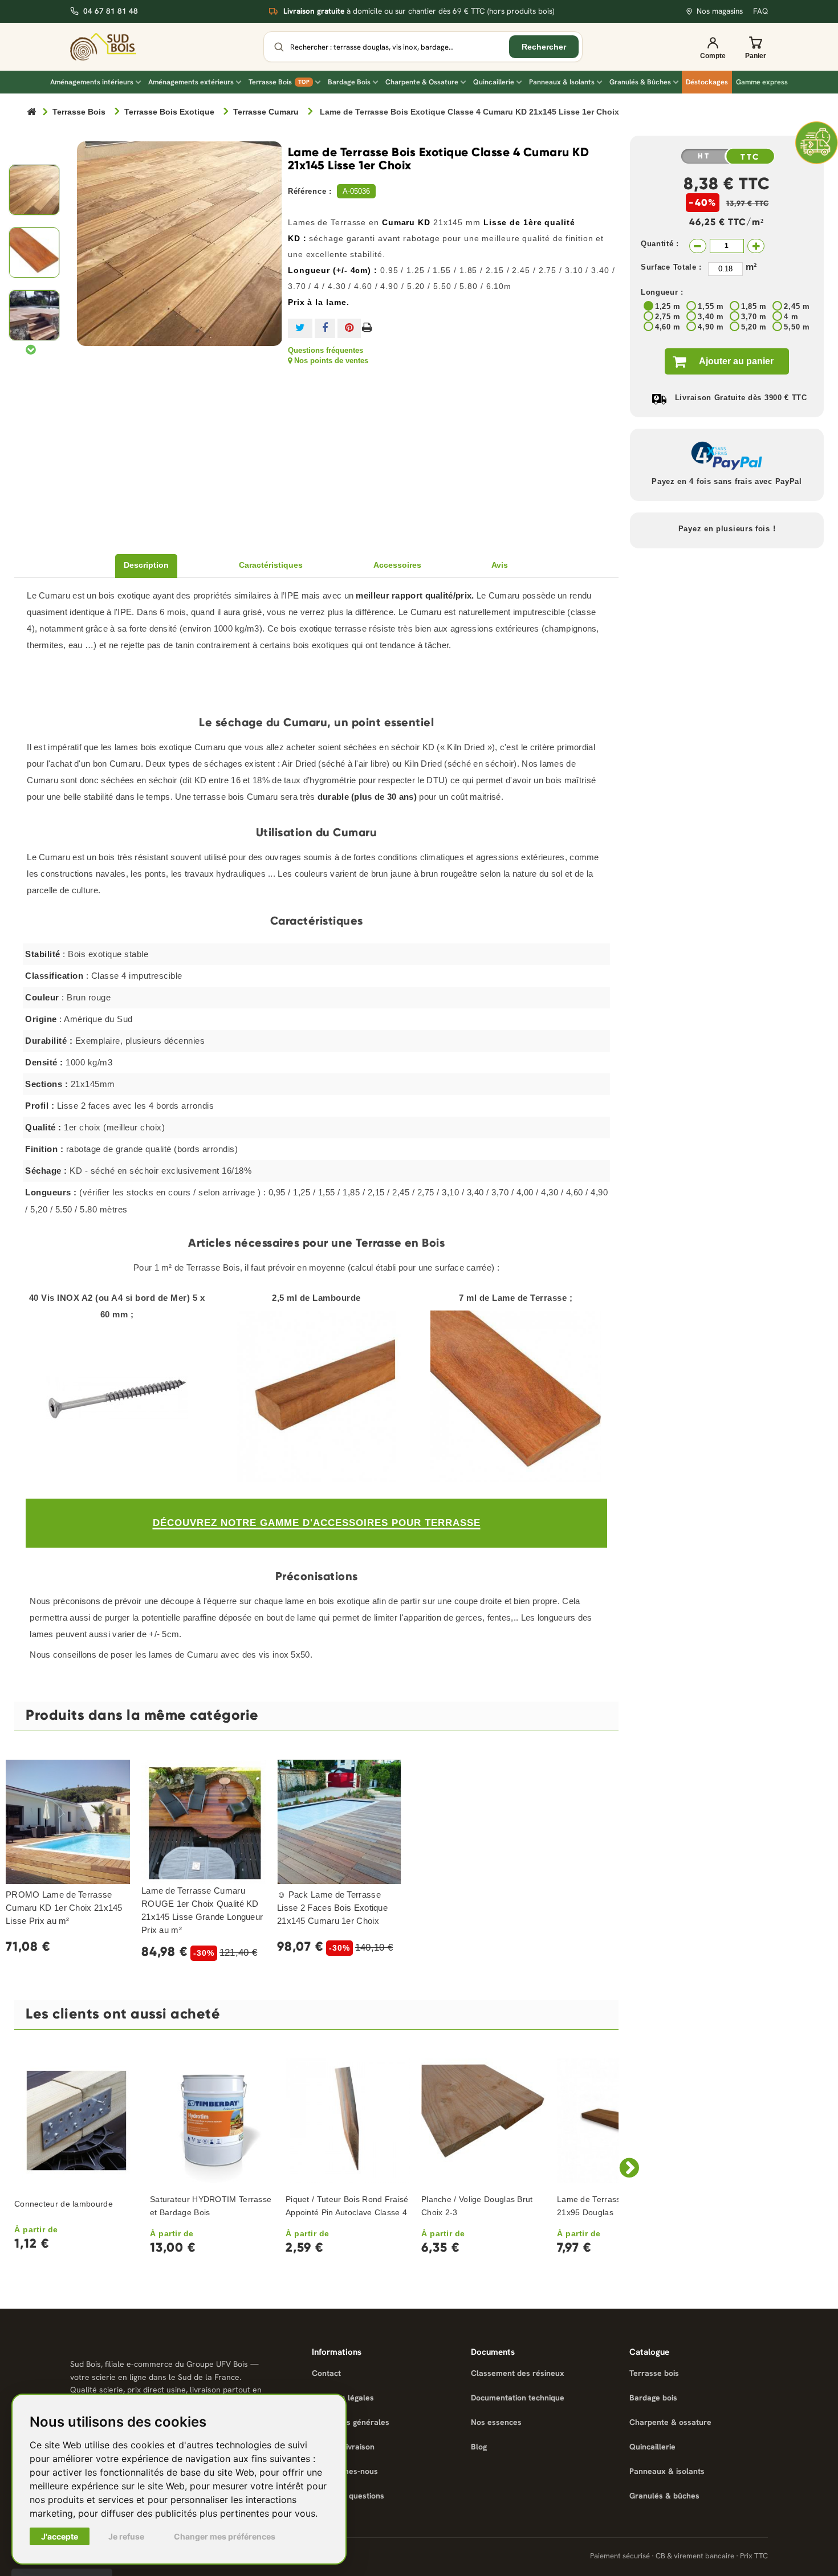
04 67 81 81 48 (111, 11)
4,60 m (668, 327)
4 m (791, 317)
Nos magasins (720, 11)
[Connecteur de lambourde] (76, 2121)
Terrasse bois (654, 2373)
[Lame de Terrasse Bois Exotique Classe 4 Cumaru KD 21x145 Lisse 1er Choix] (34, 190)
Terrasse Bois (279, 82)
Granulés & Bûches (640, 82)
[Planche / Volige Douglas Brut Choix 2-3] (483, 2121)
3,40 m (711, 317)
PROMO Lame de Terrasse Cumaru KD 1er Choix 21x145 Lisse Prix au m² (64, 1908)
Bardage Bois (349, 82)
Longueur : (662, 292)
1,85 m (754, 306)
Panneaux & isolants (667, 2471)
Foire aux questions (348, 2496)
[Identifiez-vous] (713, 47)
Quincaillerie (494, 82)
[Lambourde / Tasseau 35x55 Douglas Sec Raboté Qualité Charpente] (316, 1396)
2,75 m (668, 317)
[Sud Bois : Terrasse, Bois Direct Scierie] (111, 46)
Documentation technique (518, 2398)
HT (704, 156)
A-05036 (356, 191)
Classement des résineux (518, 2373)
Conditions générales (351, 2422)
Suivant (31, 349)
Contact (326, 2373)
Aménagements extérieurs (191, 82)
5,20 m (754, 327)
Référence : (310, 191)
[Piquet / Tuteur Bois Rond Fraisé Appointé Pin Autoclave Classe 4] (348, 2121)
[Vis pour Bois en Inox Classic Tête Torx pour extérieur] (117, 1398)
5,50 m (797, 327)
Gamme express (762, 82)
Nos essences (496, 2422)
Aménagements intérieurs (92, 82)
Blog (479, 2447)
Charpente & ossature (670, 2422)
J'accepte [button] (60, 2536)
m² (751, 267)
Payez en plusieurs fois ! (727, 529)
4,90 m (711, 327)
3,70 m (754, 317)
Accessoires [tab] (397, 565)
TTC (750, 157)
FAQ (760, 11)
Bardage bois (653, 2398)
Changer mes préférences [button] (225, 2536)
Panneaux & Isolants (562, 82)
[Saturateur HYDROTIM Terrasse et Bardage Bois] (212, 2121)
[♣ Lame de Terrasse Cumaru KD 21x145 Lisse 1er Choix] (34, 253)
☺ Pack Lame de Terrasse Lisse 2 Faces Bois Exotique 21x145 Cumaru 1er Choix (332, 1908)
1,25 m (668, 306)
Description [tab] (146, 565)
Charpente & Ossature (422, 82)
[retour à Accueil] (31, 113)
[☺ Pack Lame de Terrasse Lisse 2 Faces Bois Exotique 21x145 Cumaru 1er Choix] (339, 1822)
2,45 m (797, 306)
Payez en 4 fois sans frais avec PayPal (727, 481)
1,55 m (711, 306)
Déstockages (707, 82)
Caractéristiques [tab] (271, 565)
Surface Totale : (671, 267)
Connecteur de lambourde (64, 2204)
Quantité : (660, 244)
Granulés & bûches (664, 2496)
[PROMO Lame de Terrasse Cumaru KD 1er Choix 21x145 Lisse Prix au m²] (68, 1822)
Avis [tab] (500, 565)
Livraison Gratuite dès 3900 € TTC (741, 398)
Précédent (32, 153)
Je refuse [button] (126, 2536)
